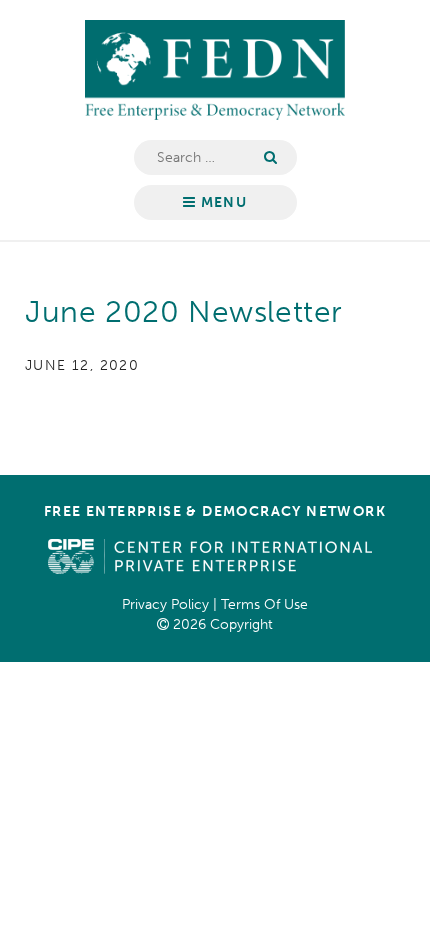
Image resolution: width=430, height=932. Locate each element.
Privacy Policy (165, 604)
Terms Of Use (264, 604)
